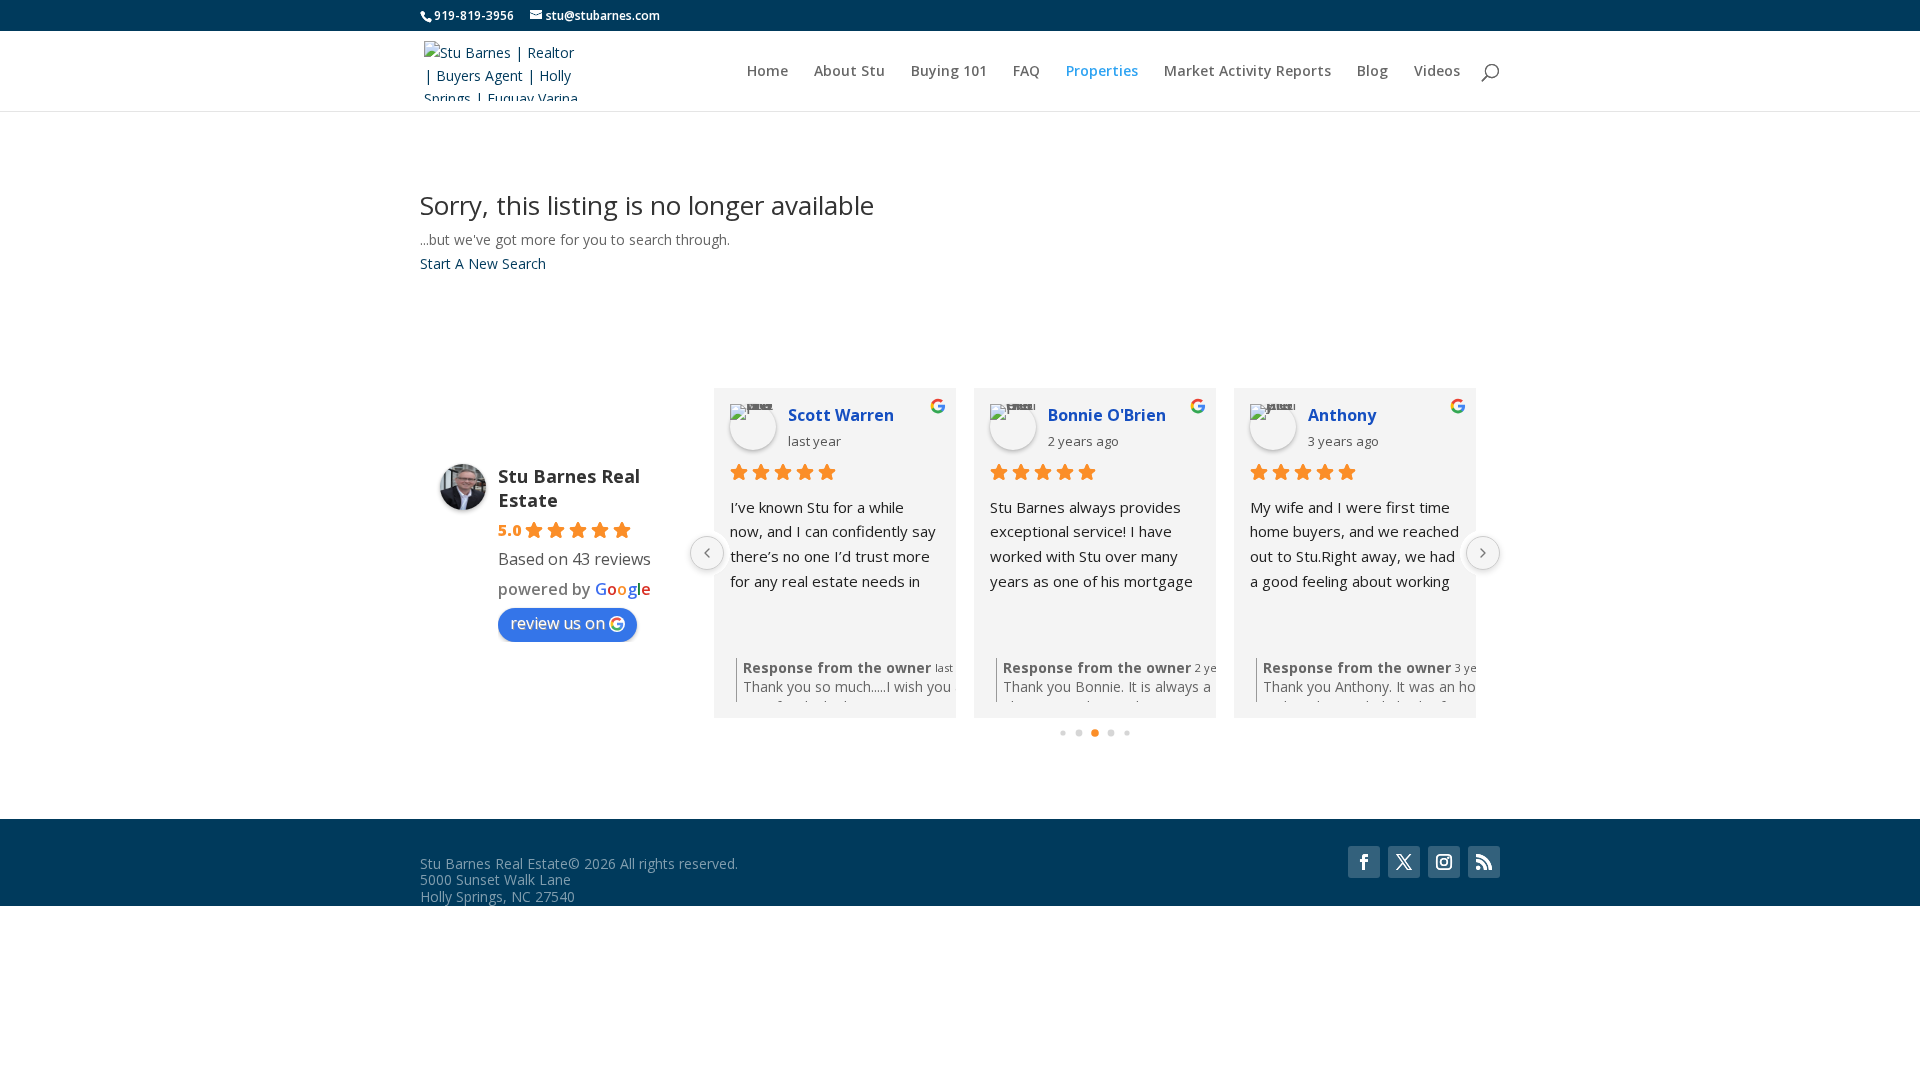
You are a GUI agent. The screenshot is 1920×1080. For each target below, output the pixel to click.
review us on (557, 623)
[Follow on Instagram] (1444, 862)
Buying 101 (949, 72)
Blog (1372, 72)
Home (767, 72)
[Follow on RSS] (1484, 862)
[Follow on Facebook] (1364, 862)
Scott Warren (841, 415)
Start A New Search (483, 263)
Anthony (1342, 415)
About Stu (849, 72)
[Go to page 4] (1126, 732)
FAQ (1026, 72)
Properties (1102, 72)
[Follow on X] (1404, 862)
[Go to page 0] (1062, 732)
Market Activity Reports (1247, 72)
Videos (1437, 72)
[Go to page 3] (1111, 732)
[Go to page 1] (1079, 732)
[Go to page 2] (1095, 733)
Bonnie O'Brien (1107, 415)
